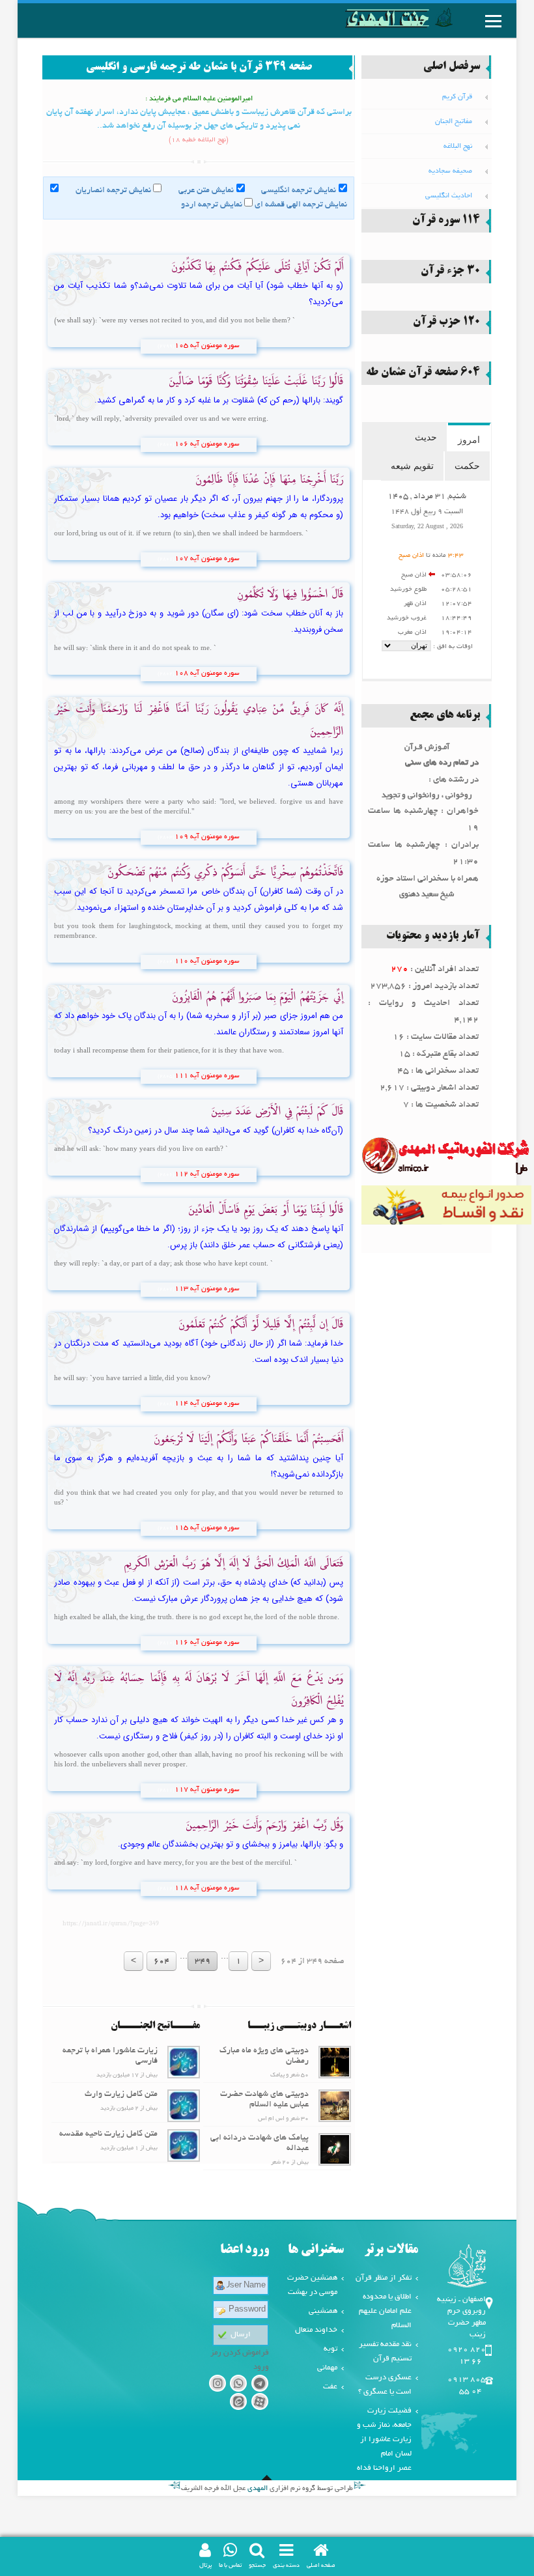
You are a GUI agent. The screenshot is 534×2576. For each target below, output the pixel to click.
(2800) (166, 445)
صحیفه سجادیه (450, 171)
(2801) (166, 559)
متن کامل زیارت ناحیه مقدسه (108, 2134)
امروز (469, 440)
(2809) (166, 1529)
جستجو (257, 2566)
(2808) (166, 1404)
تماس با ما (230, 2566)
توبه (330, 2349)
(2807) (166, 1290)
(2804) (166, 962)
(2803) (166, 838)
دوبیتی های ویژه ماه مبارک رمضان (264, 2056)
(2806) (166, 1175)
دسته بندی (286, 2566)
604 (162, 1962)
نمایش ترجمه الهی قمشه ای (301, 205)
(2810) (166, 1643)
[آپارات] (260, 2404)
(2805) (166, 1077)
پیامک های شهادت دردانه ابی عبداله (260, 2144)
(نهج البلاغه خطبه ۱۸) (199, 140)
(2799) (166, 347)
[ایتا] (239, 2404)
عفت (330, 2387)
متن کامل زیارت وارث (121, 2095)
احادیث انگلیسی (449, 196)
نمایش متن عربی (206, 191)
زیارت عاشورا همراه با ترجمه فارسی (110, 2056)
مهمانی (327, 2368)
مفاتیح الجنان (454, 122)
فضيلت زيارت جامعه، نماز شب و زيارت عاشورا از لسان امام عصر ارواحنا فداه (384, 2440)
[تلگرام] (260, 2385)
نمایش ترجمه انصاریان (113, 191)
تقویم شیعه (412, 466)
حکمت (467, 466)
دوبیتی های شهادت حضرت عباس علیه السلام (264, 2100)
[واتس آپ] (239, 2385)
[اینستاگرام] (217, 2385)
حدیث (426, 437)
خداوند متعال (316, 2330)
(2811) (166, 1790)
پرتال (205, 2566)
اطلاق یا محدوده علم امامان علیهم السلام (385, 2311)
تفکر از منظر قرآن (384, 2278)
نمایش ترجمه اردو (212, 205)
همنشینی (323, 2311)
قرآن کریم (457, 97)
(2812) (166, 1889)
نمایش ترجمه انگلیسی (299, 191)
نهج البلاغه (458, 147)
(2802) (166, 674)
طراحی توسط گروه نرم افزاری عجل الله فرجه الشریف (267, 2489)
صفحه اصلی (321, 2566)
